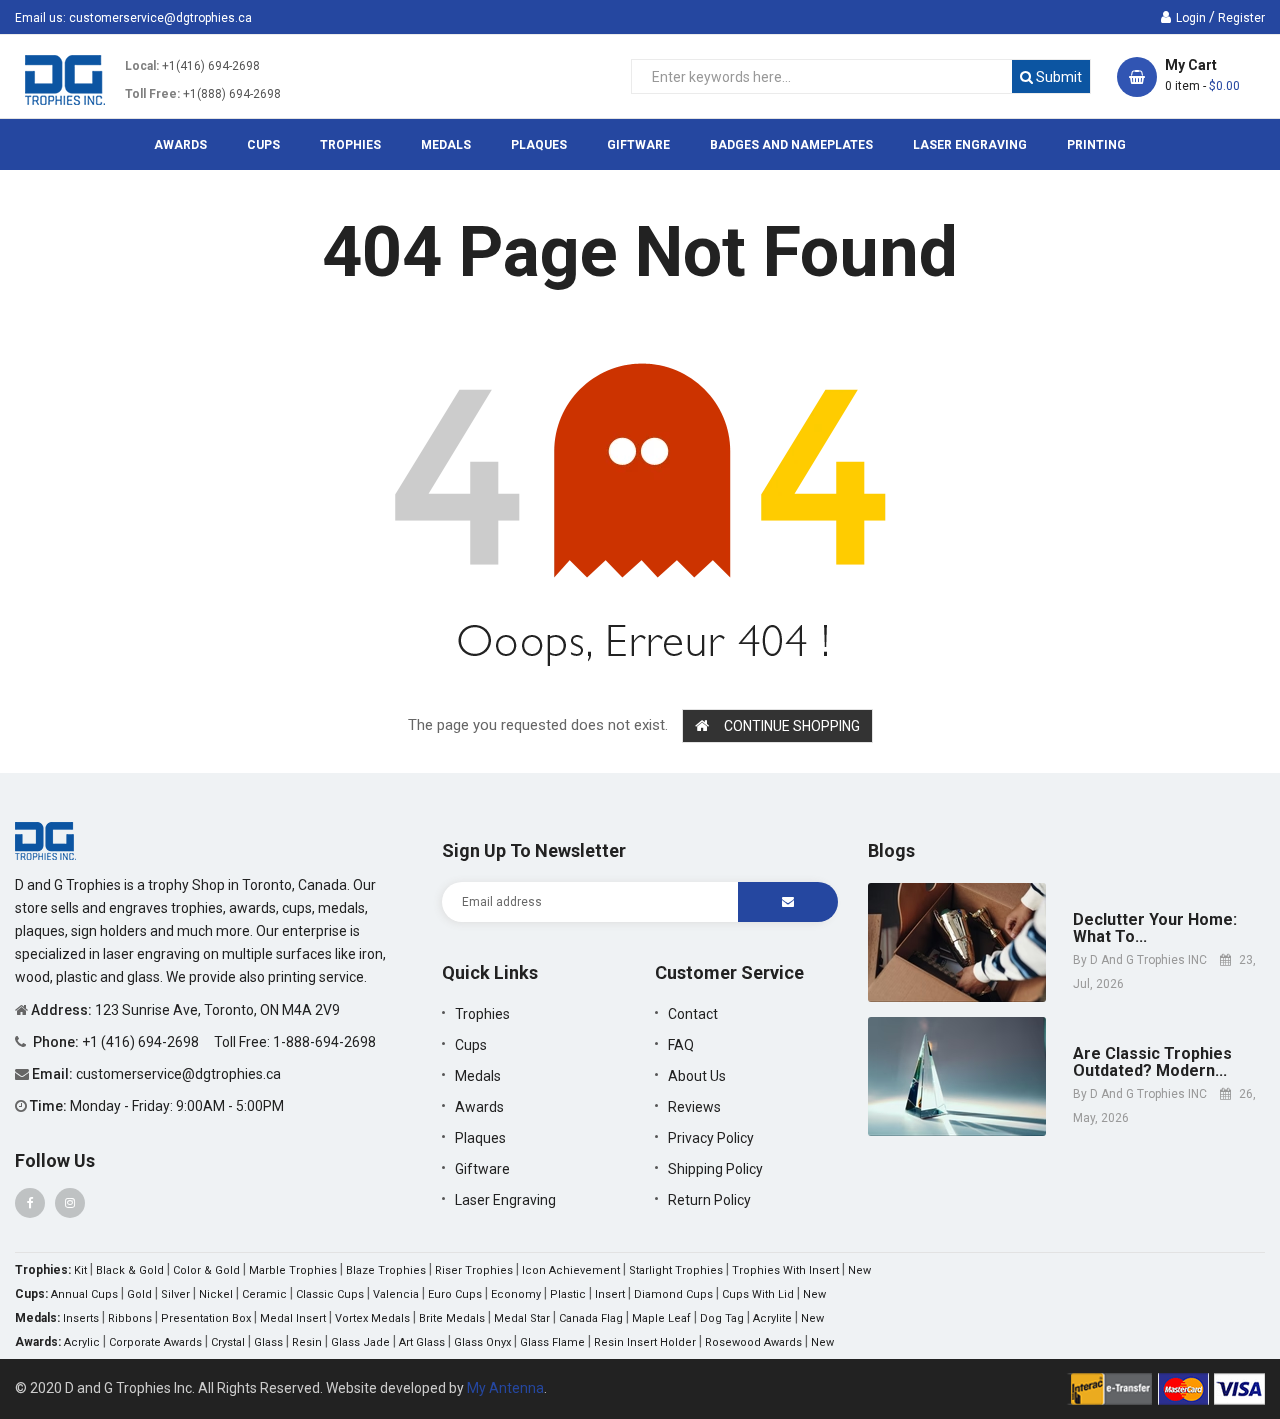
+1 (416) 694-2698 (142, 1042)
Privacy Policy (711, 1138)
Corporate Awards (155, 1342)
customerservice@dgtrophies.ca (160, 18)
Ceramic (264, 1294)
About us (697, 1076)
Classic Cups (330, 1294)
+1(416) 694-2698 (211, 66)
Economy (516, 1294)
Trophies (482, 1014)
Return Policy (709, 1200)
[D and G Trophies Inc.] (45, 840)
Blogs (891, 850)
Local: (142, 66)
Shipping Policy (715, 1169)
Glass (268, 1342)
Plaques (480, 1138)
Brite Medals (452, 1318)
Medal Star (522, 1318)
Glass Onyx (482, 1342)
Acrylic (82, 1342)
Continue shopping (792, 726)
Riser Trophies (474, 1270)
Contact (693, 1014)
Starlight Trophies (676, 1270)
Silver (175, 1294)
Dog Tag (722, 1318)
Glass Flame (552, 1342)
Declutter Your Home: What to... (1155, 928)
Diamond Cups (673, 1294)
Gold (139, 1294)
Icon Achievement (571, 1270)
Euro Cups (455, 1294)
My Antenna (505, 1388)
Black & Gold (130, 1270)
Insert (610, 1294)
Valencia (396, 1294)
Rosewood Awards (753, 1342)
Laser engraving (505, 1200)
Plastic (568, 1294)
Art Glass (422, 1342)
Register (1241, 18)
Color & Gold (206, 1270)
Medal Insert (293, 1318)
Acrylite (772, 1318)
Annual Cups (84, 1294)
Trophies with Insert (785, 1270)
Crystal (228, 1342)
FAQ (681, 1045)
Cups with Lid (758, 1294)
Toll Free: (152, 94)
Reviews (694, 1107)
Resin (307, 1342)
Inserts (81, 1318)
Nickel (216, 1294)
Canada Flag (591, 1318)
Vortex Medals (372, 1318)
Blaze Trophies (386, 1270)
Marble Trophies (293, 1270)
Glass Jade (360, 1342)
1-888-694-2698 (324, 1042)
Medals (478, 1076)
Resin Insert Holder (645, 1342)
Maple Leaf (661, 1318)
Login (1191, 18)
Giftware (482, 1169)
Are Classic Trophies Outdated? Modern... (1152, 1062)
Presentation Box (206, 1318)
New (859, 1270)
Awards (479, 1107)
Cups (471, 1045)
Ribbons (130, 1318)
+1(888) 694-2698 (232, 94)
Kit (80, 1270)
